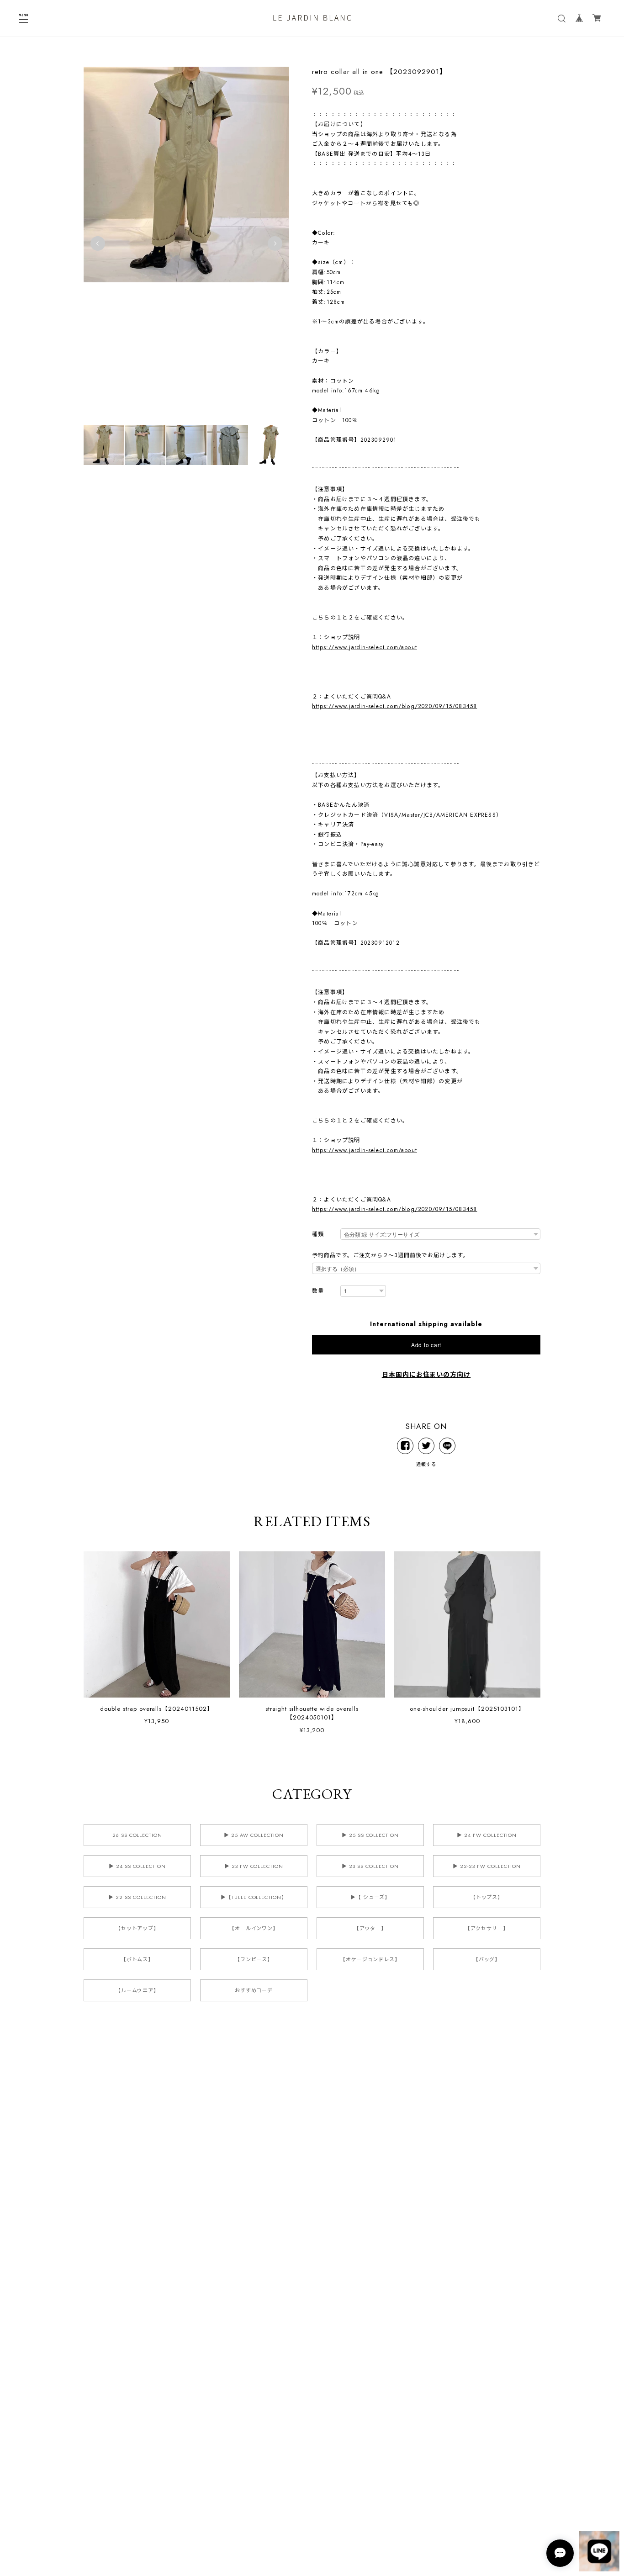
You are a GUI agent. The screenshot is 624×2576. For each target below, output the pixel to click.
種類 (318, 1235)
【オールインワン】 (254, 1928)
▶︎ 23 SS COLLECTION (370, 1866)
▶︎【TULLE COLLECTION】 (254, 1897)
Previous (98, 243)
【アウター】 (370, 1928)
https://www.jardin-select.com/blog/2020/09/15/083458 (394, 706)
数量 (318, 1291)
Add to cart (426, 1345)
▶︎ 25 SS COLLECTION (370, 1835)
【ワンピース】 (254, 1959)
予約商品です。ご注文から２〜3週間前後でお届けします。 (390, 1255)
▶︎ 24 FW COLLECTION (487, 1835)
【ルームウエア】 (137, 1990)
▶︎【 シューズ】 (370, 1897)
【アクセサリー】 (487, 1928)
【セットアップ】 (137, 1928)
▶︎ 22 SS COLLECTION (137, 1897)
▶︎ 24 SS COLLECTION (137, 1866)
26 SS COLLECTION (137, 1835)
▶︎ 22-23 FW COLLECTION (487, 1866)
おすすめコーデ (254, 1990)
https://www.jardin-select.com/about (365, 647)
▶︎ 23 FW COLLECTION (254, 1866)
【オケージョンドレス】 (370, 1959)
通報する (426, 1464)
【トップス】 (487, 1897)
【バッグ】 (487, 1959)
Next (275, 243)
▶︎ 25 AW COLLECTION (254, 1835)
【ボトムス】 (137, 1959)
